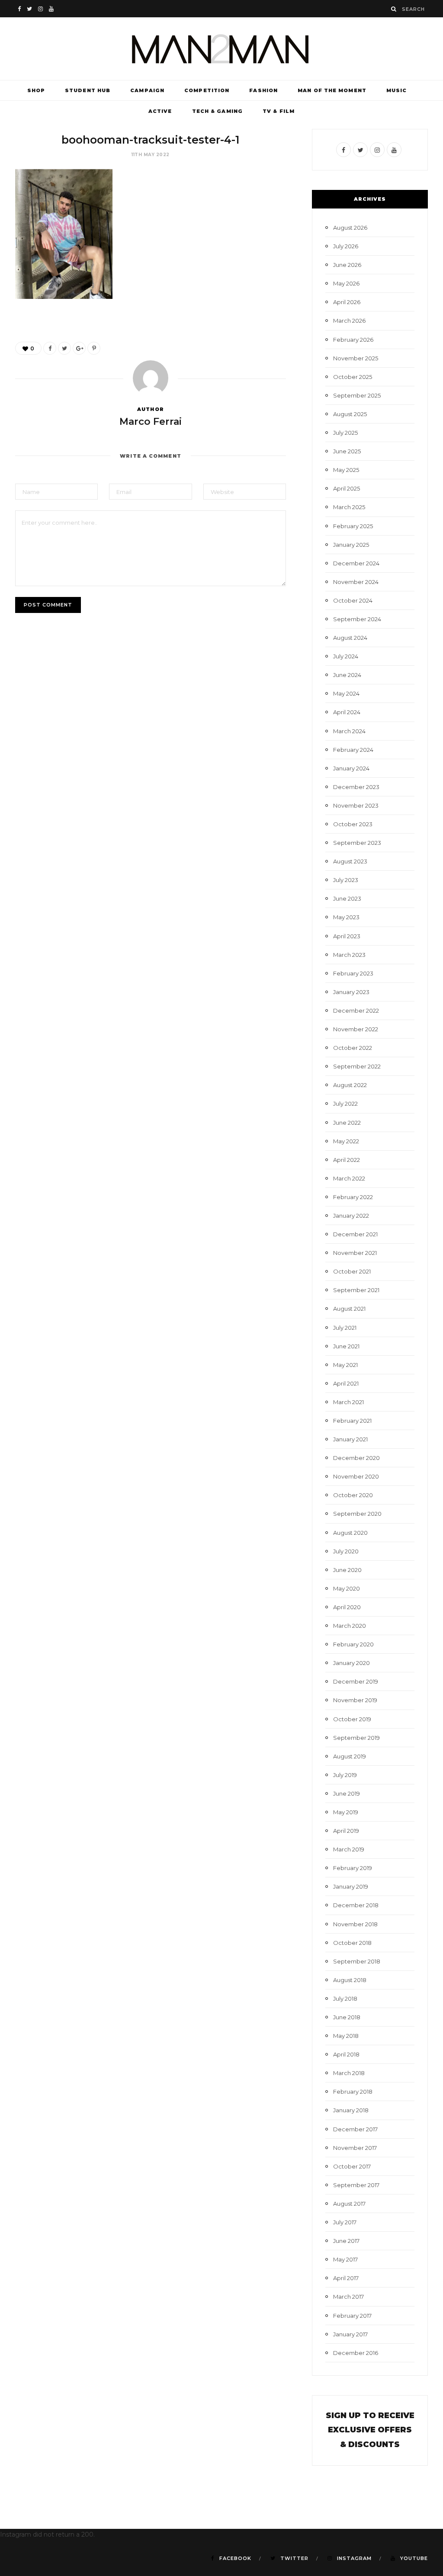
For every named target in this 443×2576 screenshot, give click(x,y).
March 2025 (349, 507)
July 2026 (346, 246)
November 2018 (355, 1924)
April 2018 (346, 2054)
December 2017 (355, 2129)
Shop (36, 90)
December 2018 (356, 1905)
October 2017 (352, 2166)
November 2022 (356, 1029)
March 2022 (349, 1178)
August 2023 (350, 861)
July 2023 (346, 880)
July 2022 (345, 1104)
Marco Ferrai (151, 422)
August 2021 (349, 1309)
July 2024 (346, 656)
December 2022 (356, 1011)
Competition (207, 90)
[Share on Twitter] (64, 348)
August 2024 (350, 638)
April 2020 (347, 1607)
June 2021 (346, 1346)
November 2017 (355, 2148)
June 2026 (347, 265)
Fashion (263, 90)
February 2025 (353, 526)
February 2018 (353, 2092)
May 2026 (346, 283)
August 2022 (350, 1085)
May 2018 (346, 2036)
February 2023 (353, 973)
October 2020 (353, 1495)
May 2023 (346, 917)
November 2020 (356, 1476)
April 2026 (347, 302)
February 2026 (353, 340)
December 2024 (356, 563)
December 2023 (356, 787)
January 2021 (350, 1439)
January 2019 (351, 1886)
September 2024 (357, 619)
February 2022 (353, 1197)
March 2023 (349, 955)
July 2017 (345, 2222)
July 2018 (345, 1999)
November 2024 (356, 582)
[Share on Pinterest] (94, 348)
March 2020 (350, 1626)
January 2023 (351, 992)
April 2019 (346, 1831)
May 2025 (346, 470)
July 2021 (345, 1328)
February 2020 (353, 1644)
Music (397, 90)
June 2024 (347, 675)
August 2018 (350, 1980)
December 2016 (356, 2353)
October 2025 (353, 377)
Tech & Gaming (217, 111)
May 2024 (346, 693)
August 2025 (350, 414)
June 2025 (347, 451)
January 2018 (351, 2110)
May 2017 (345, 2259)
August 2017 (349, 2204)
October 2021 (352, 1271)
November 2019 (355, 1700)
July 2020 (346, 1551)
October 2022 (353, 1048)
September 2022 (357, 1066)
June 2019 (347, 1793)
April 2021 (346, 1383)
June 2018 (347, 2017)
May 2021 (345, 1365)
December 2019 (356, 1681)
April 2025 (347, 488)
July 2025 (345, 433)
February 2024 (353, 750)
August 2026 (350, 228)
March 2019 (349, 1849)
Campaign (147, 90)
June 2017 (346, 2241)
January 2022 (351, 1216)
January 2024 (351, 768)
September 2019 (356, 1738)
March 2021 (348, 1402)
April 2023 (347, 936)
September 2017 (356, 2185)
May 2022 (346, 1141)
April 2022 (347, 1160)
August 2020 (350, 1533)
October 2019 (352, 1719)
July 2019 (345, 1775)
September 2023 (357, 843)
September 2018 (357, 1961)
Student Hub (88, 90)
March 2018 (349, 2073)
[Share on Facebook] (50, 348)
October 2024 (353, 600)
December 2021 (355, 1234)
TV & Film (279, 111)
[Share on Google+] (79, 348)
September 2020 (357, 1514)
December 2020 (356, 1458)
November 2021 (355, 1253)
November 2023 (356, 805)
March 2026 (349, 321)
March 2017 (348, 2297)
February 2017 (352, 2316)
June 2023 (347, 898)
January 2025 (351, 545)
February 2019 (353, 1868)
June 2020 (347, 1570)
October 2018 (352, 1943)
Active (160, 111)
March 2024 (349, 731)
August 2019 (350, 1756)
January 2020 (352, 1663)
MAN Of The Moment (332, 90)
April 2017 (346, 2278)
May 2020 (347, 1588)
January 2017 (350, 2334)
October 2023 (353, 824)
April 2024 (347, 712)
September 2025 (357, 395)
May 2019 (346, 1812)
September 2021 (356, 1290)
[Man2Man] (221, 49)
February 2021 (352, 1421)
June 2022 (347, 1123)
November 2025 (356, 358)
